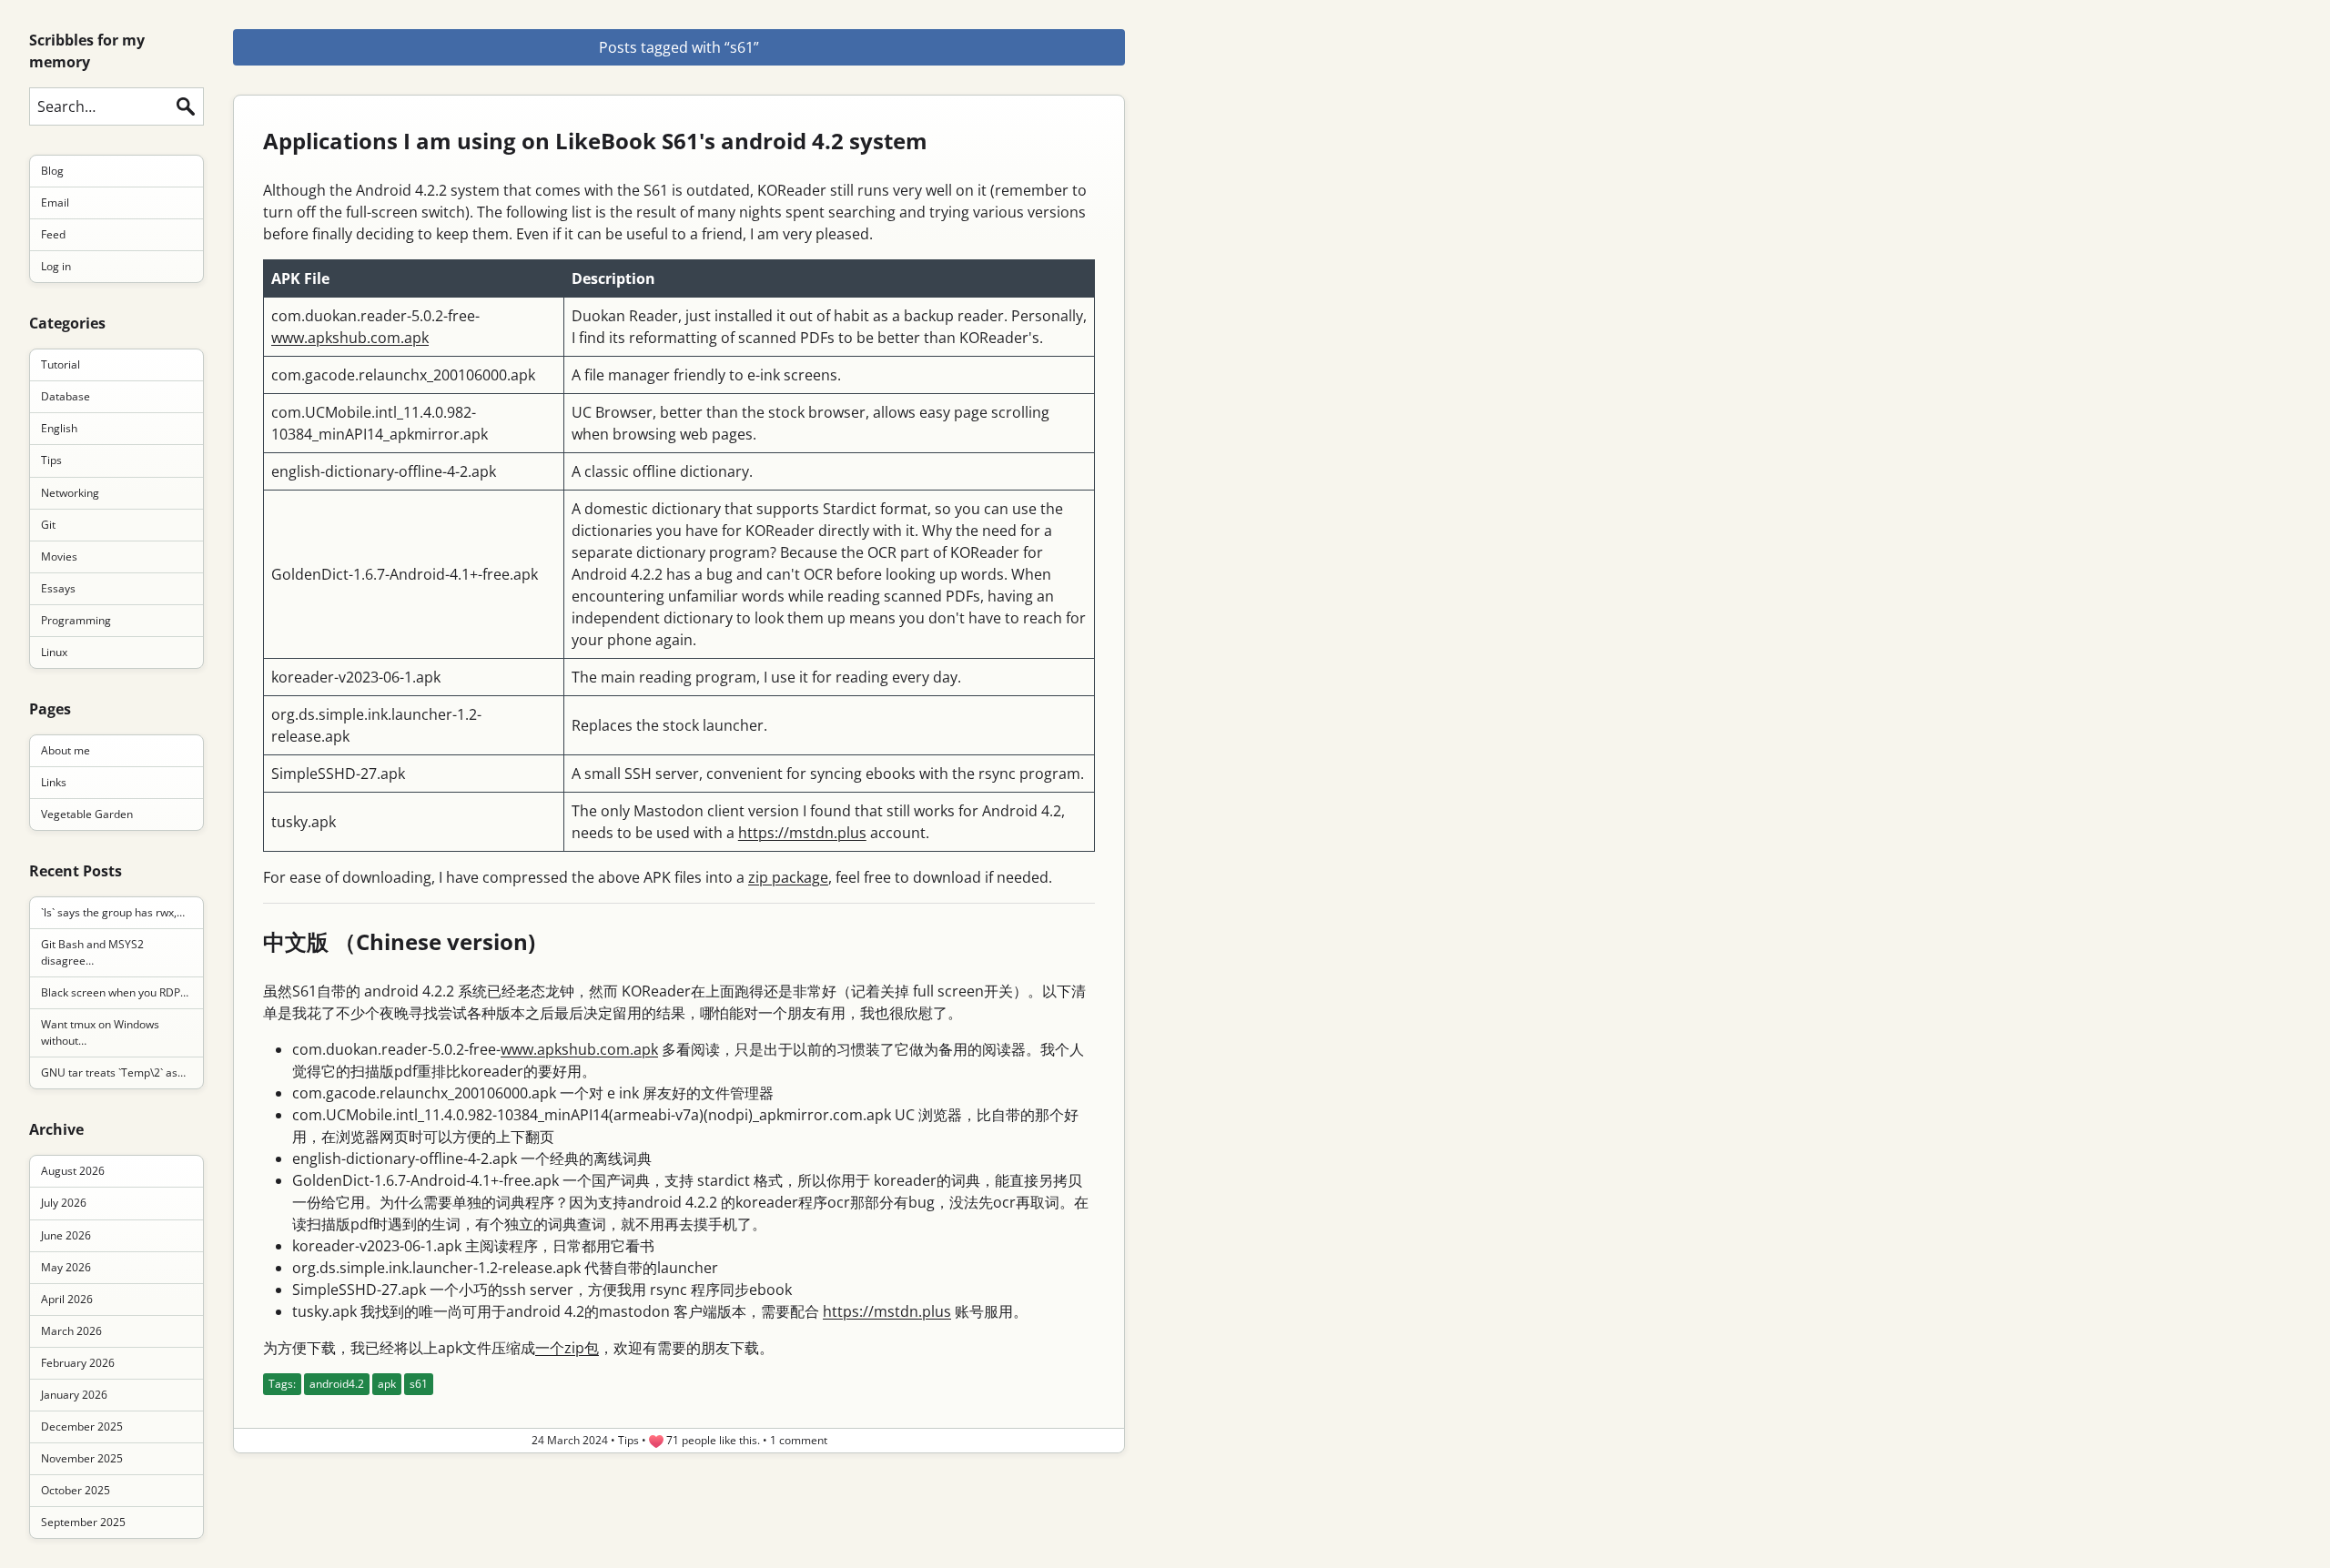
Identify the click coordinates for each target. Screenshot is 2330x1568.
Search (186, 106)
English (59, 428)
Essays (58, 588)
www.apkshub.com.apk (350, 338)
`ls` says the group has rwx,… (113, 912)
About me (66, 750)
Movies (59, 556)
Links (54, 782)
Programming (76, 620)
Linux (54, 652)
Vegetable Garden (87, 814)
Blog (52, 171)
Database (66, 396)
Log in (56, 266)
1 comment (799, 1440)
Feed (53, 234)
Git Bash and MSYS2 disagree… (92, 952)
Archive (56, 1129)
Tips (51, 460)
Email (55, 202)
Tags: (282, 1384)
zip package (788, 877)
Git (48, 525)
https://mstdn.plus (802, 833)
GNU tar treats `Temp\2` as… (113, 1072)
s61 (419, 1384)
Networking (70, 493)
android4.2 (337, 1384)
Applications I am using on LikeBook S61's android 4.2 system (595, 141)
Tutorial (61, 364)
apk (387, 1384)
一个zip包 (567, 1348)
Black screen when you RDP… (115, 992)
